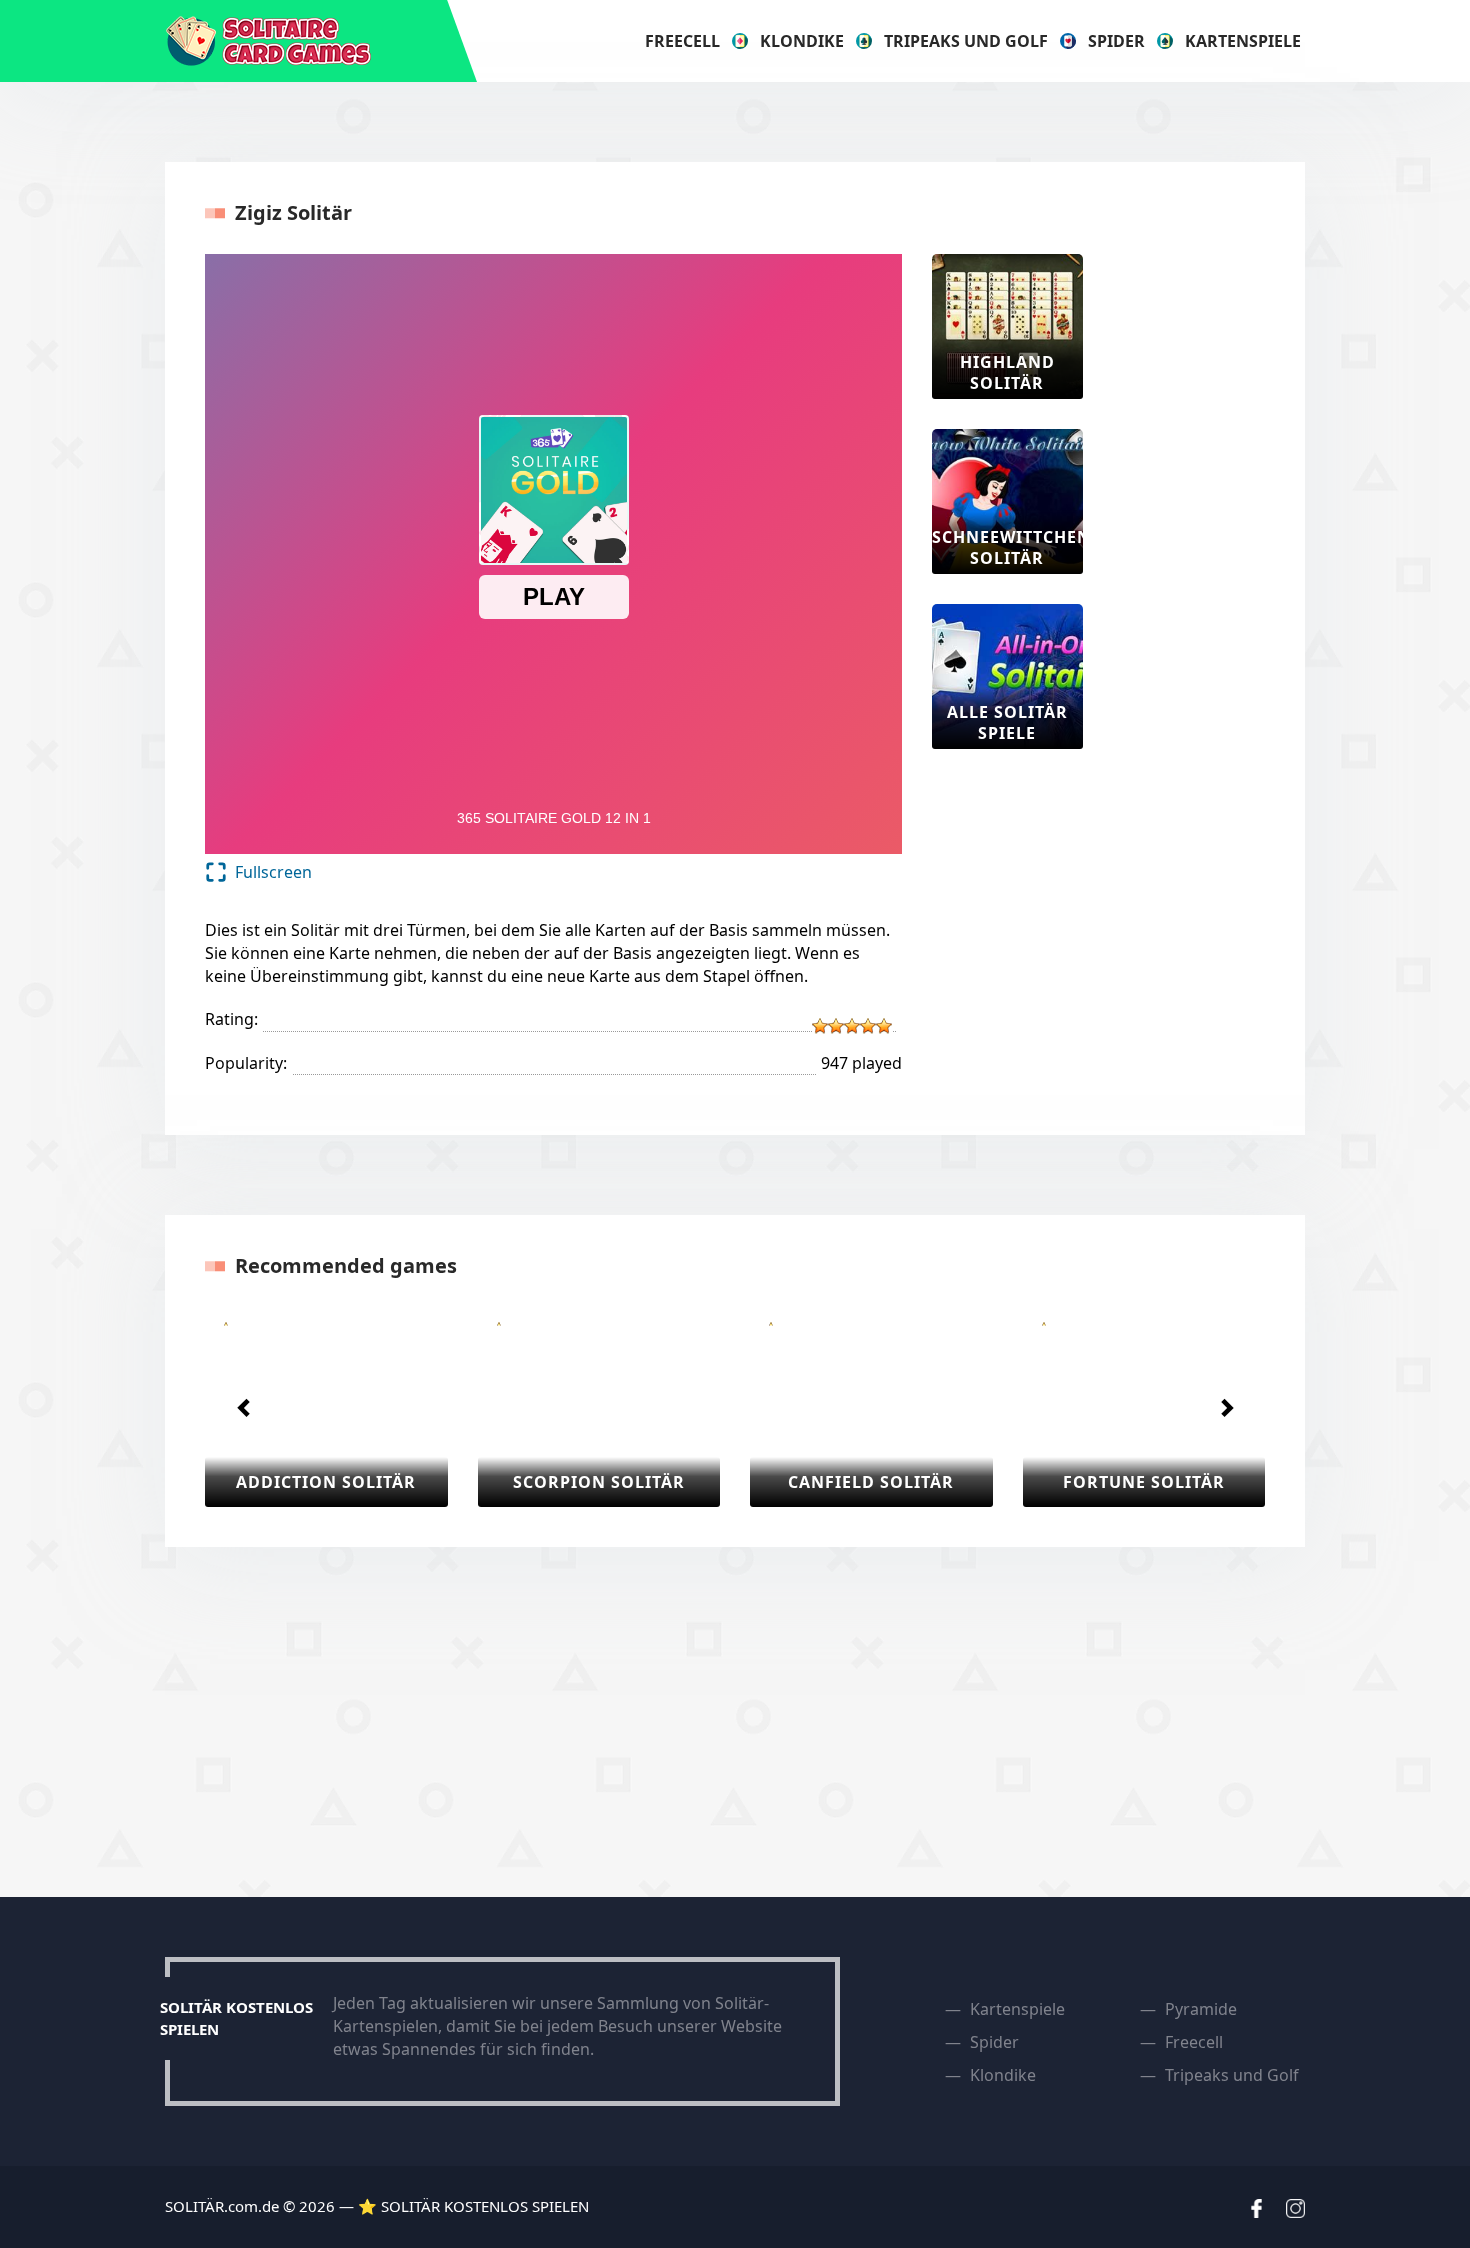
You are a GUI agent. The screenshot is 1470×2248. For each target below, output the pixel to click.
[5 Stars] (884, 1026)
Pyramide (1201, 2009)
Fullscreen (273, 872)
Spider (1116, 41)
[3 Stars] (852, 1026)
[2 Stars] (836, 1026)
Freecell (682, 41)
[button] (244, 1407)
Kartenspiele (1243, 41)
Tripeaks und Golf (966, 41)
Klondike (802, 41)
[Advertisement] (1193, 554)
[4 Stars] (868, 1026)
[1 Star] (820, 1026)
